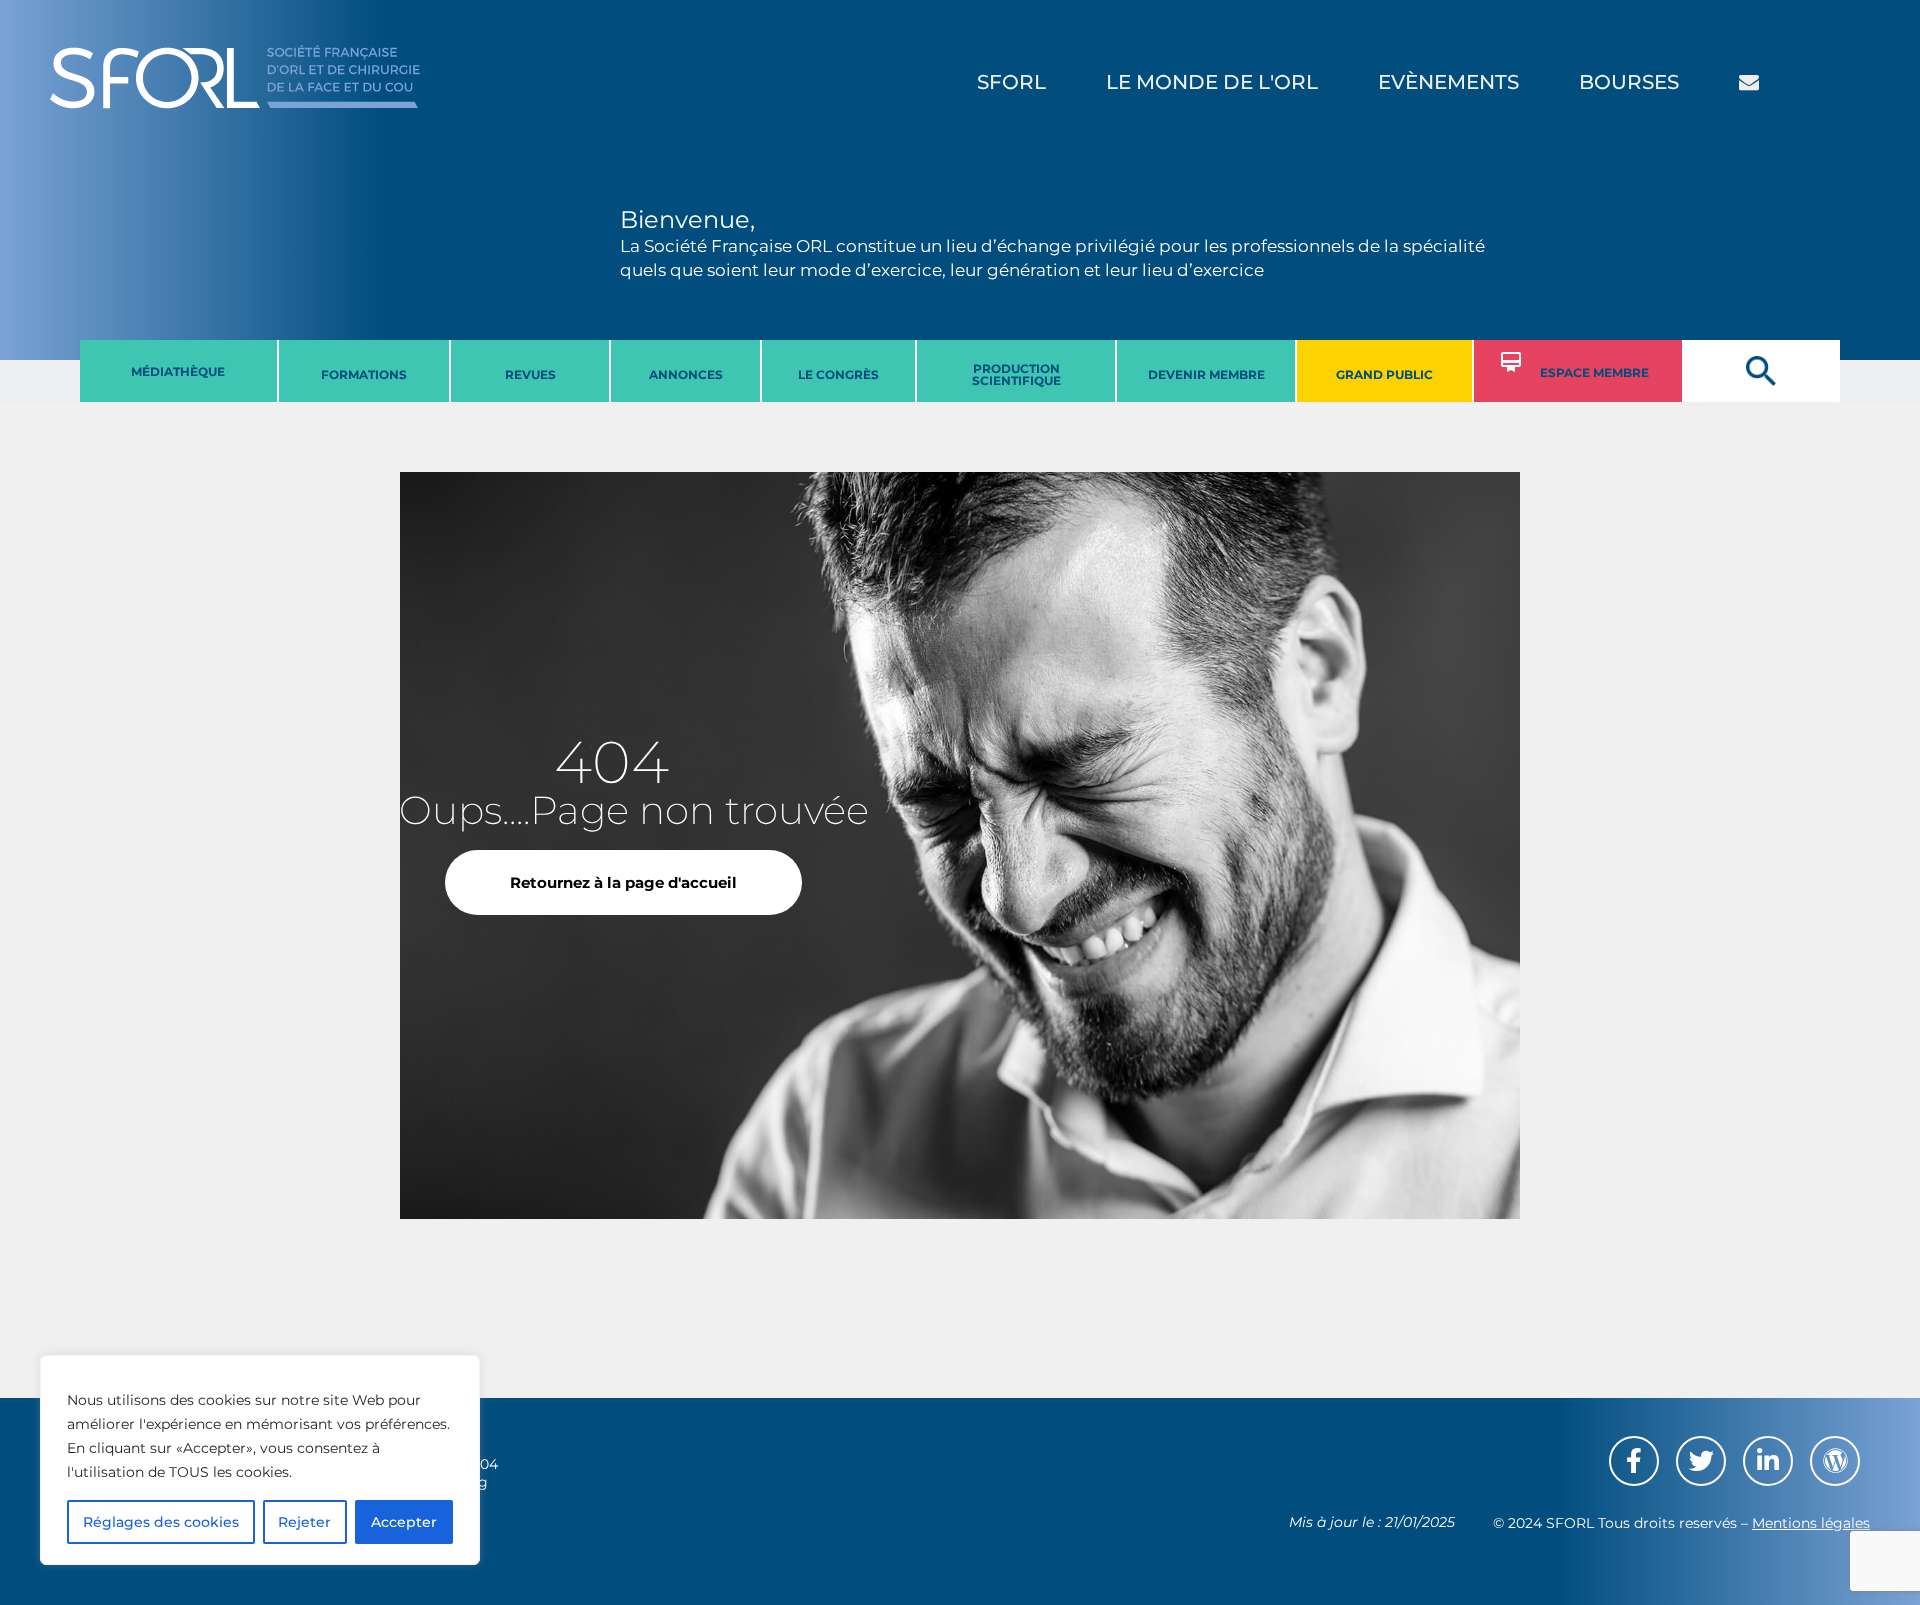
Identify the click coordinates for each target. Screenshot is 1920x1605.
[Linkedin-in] (1768, 1461)
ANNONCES (686, 374)
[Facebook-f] (1634, 1461)
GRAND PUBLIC (1384, 374)
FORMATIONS (364, 374)
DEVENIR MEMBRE (1206, 374)
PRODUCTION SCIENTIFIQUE (1016, 374)
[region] (260, 1460)
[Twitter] (1701, 1461)
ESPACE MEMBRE (1594, 372)
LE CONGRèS (838, 374)
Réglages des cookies (161, 1522)
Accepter (404, 1522)
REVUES (530, 374)
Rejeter (304, 1522)
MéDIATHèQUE (178, 371)
